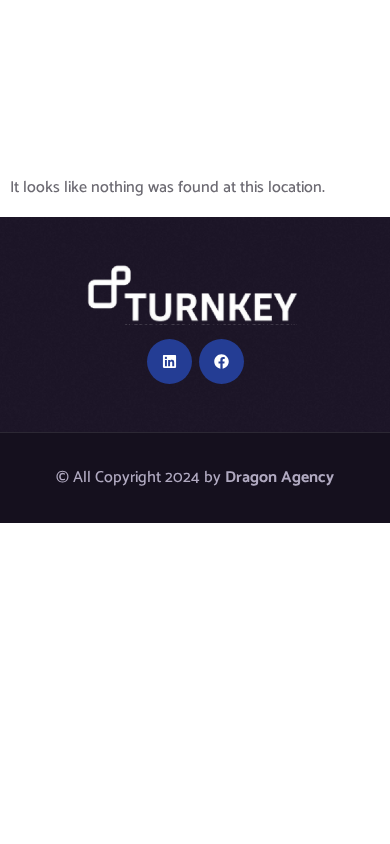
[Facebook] (221, 361)
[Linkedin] (169, 361)
